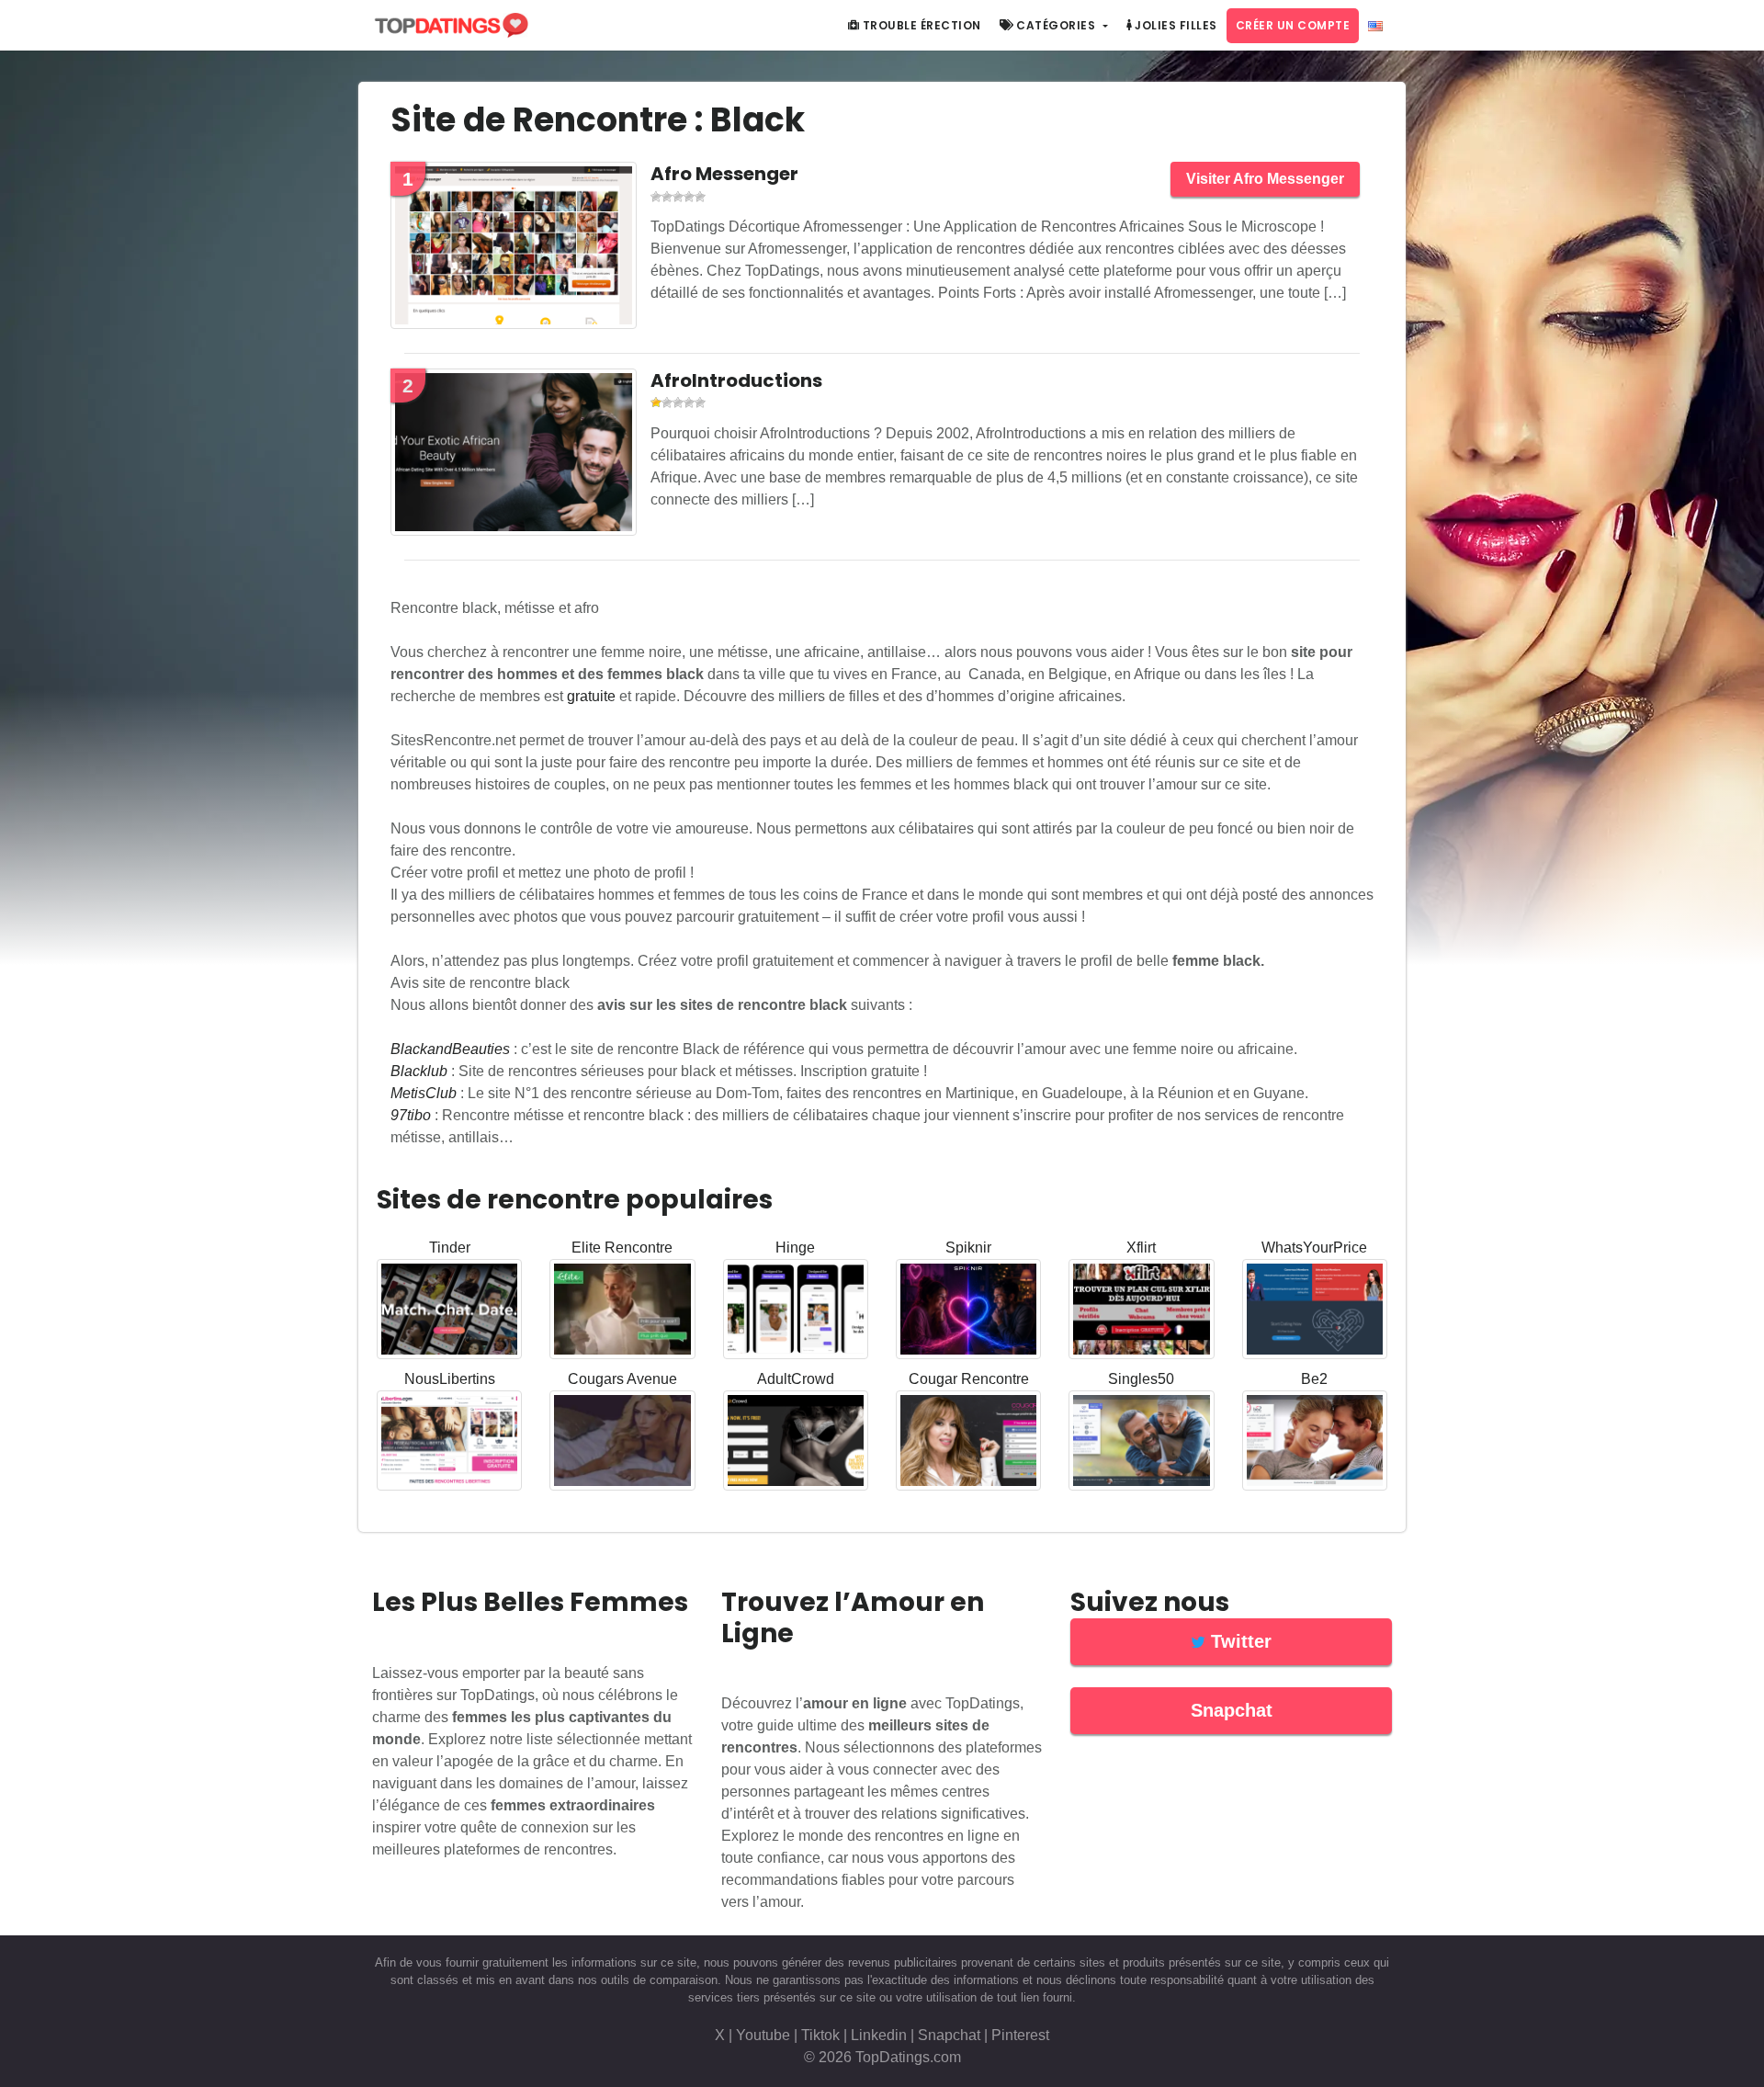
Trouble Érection (920, 25)
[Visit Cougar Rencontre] (968, 1444)
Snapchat (949, 2035)
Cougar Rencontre (969, 1379)
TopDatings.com (908, 2057)
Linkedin (879, 2035)
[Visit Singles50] (1141, 1444)
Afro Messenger (724, 174)
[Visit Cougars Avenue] (622, 1444)
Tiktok (820, 2035)
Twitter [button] (1238, 1641)
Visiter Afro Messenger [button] (1265, 179)
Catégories (1056, 25)
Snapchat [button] (1232, 1710)
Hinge (795, 1248)
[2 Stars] (667, 197)
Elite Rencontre (622, 1248)
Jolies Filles (1175, 25)
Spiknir (968, 1248)
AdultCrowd (796, 1379)
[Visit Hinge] (796, 1313)
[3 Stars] (678, 197)
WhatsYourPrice (1314, 1248)
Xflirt (1141, 1248)
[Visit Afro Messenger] (514, 249)
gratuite (591, 696)
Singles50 (1141, 1379)
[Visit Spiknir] (968, 1313)
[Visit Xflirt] (1141, 1313)
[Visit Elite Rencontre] (622, 1313)
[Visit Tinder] (449, 1313)
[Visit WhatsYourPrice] (1315, 1313)
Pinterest (1020, 2035)
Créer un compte (1293, 25)
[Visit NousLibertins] (449, 1444)
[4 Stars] (689, 197)
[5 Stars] (700, 197)
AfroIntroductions (736, 380)
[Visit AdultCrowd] (796, 1444)
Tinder (450, 1248)
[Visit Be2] (1315, 1444)
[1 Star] (656, 197)
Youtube (763, 2035)
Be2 (1314, 1379)
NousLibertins (450, 1379)
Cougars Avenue (622, 1379)
